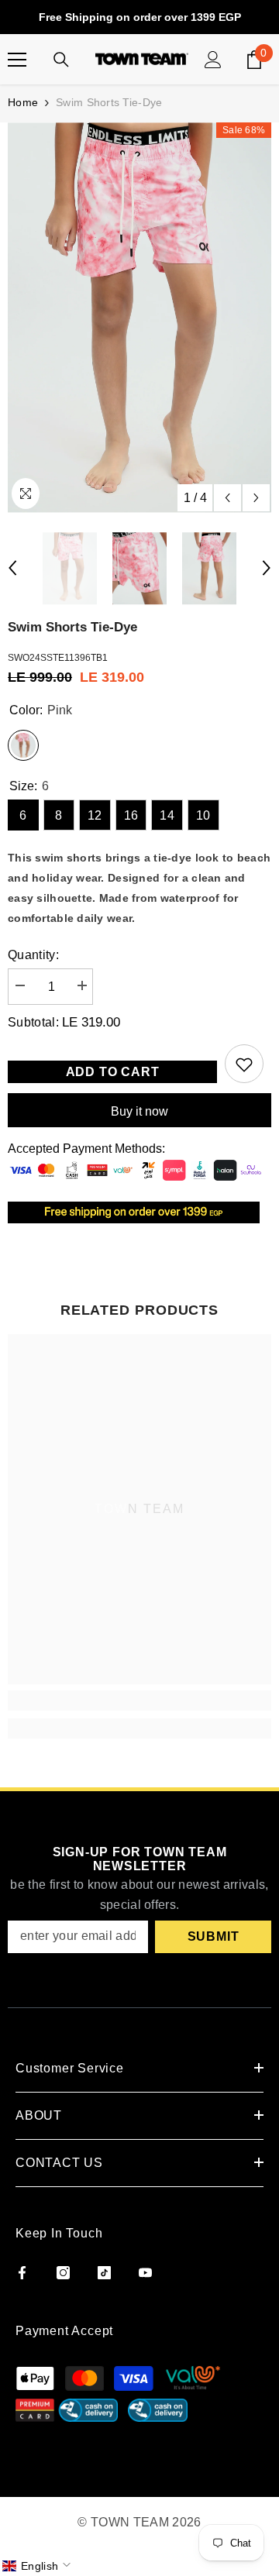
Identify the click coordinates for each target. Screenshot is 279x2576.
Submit (214, 1936)
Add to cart (117, 1072)
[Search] (61, 60)
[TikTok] (104, 2273)
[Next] (256, 498)
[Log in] (213, 60)
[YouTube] (145, 2273)
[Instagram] (63, 2273)
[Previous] (227, 498)
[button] (38, 2566)
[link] (139, 1701)
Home (23, 102)
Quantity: (33, 955)
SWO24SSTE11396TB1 (58, 658)
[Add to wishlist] (244, 1064)
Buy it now (139, 1111)
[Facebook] (22, 2273)
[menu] (17, 60)
